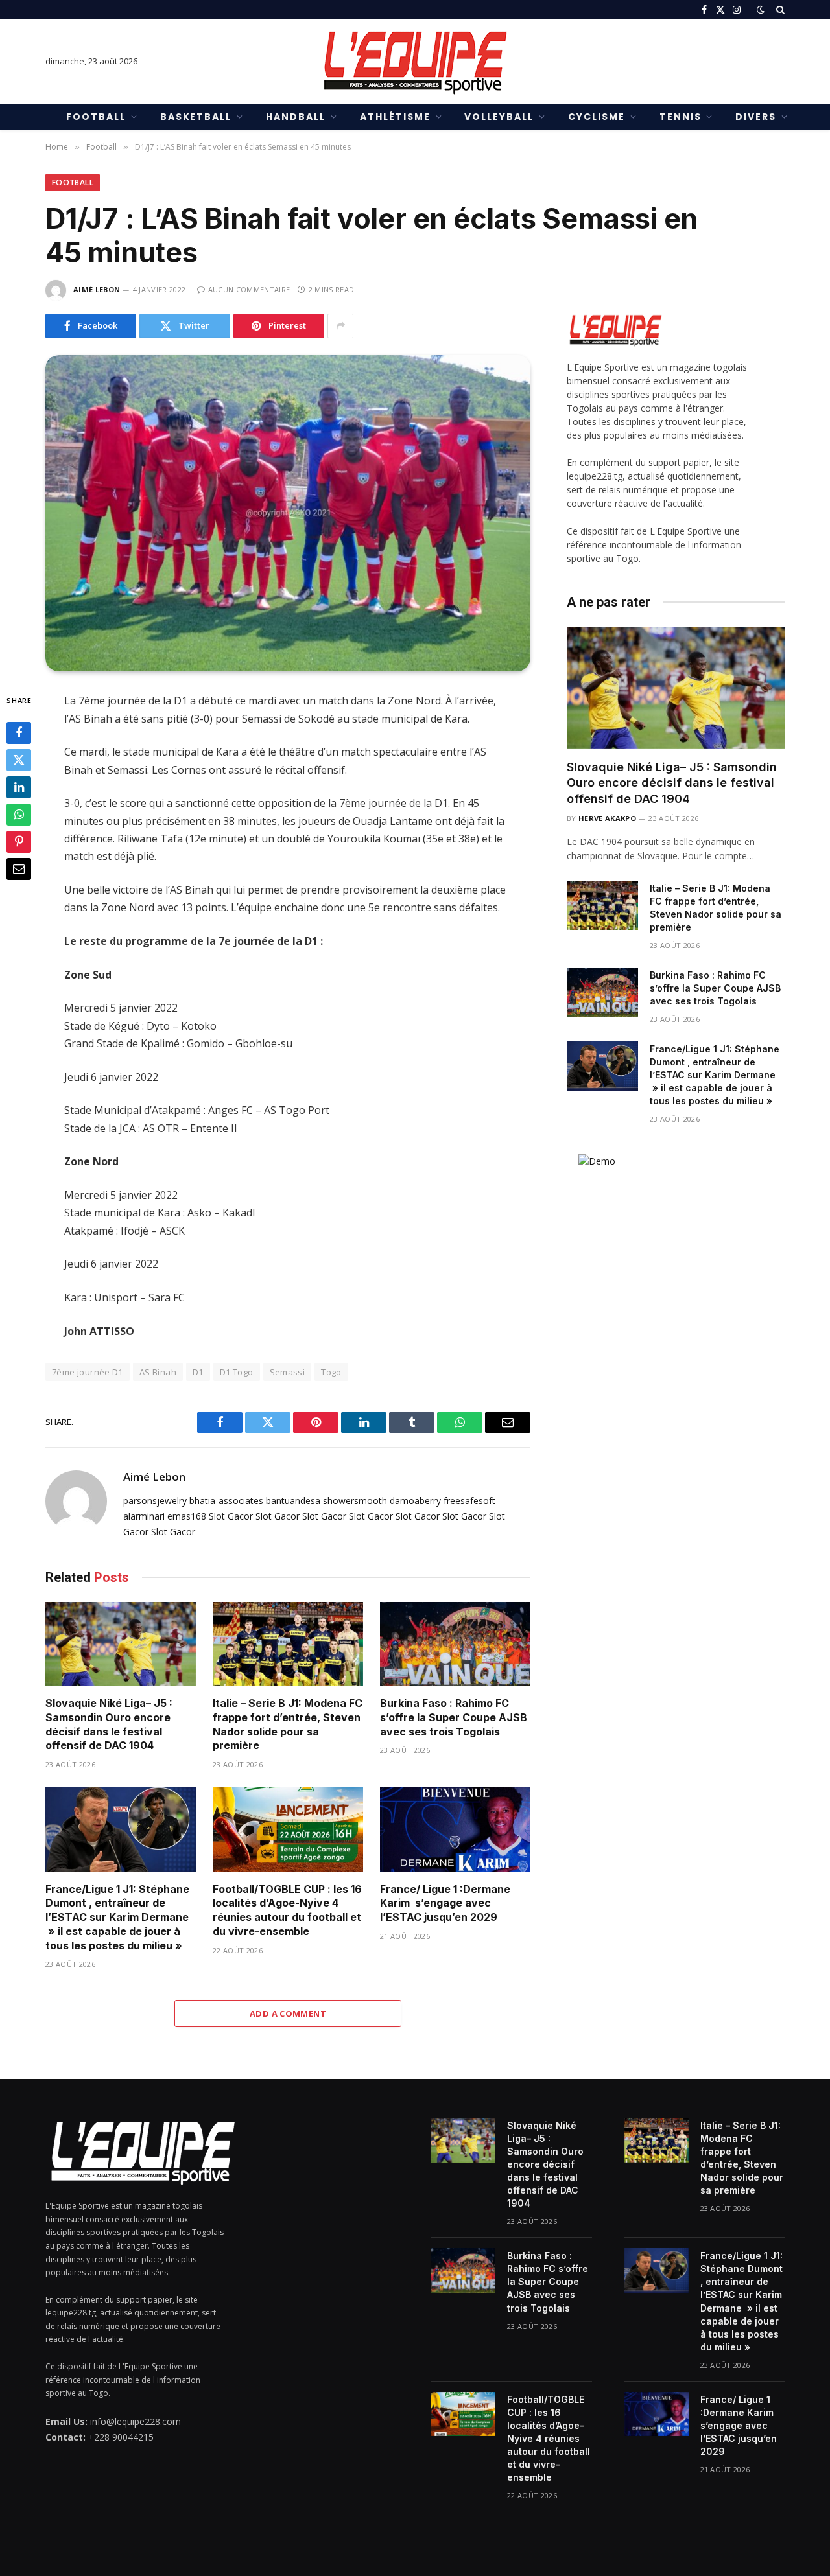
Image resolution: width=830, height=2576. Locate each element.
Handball (296, 117)
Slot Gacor (231, 1516)
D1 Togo (237, 1372)
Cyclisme (597, 117)
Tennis (681, 117)
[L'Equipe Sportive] (415, 62)
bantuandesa (293, 1501)
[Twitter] (19, 761)
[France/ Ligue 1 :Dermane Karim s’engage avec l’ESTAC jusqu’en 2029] (455, 1830)
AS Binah (158, 1372)
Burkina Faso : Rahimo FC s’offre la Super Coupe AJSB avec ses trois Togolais (454, 1717)
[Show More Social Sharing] (340, 326)
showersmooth (355, 1501)
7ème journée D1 (88, 1372)
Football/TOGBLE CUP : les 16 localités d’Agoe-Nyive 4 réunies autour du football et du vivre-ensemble (287, 1910)
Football (96, 117)
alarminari (144, 1516)
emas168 (187, 1516)
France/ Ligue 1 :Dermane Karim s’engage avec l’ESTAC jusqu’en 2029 (445, 1903)
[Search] (779, 10)
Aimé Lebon (97, 289)
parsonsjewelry (155, 1501)
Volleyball (499, 117)
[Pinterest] (19, 842)
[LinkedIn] (19, 788)
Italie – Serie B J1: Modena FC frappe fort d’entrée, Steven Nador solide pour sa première (288, 1724)
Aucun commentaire (249, 289)
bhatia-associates (226, 1501)
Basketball (196, 117)
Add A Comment (288, 2013)
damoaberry (415, 1501)
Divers (756, 117)
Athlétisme (395, 117)
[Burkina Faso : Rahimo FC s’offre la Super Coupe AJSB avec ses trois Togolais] (455, 1644)
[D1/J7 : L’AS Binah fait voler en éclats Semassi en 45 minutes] (288, 514)
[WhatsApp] (19, 815)
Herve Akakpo (607, 818)
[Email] (19, 870)
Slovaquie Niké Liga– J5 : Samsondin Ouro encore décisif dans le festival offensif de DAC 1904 (109, 1724)
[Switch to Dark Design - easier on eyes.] (761, 10)
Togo (331, 1372)
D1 (198, 1372)
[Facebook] (19, 734)
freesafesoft (469, 1501)
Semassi (288, 1372)
